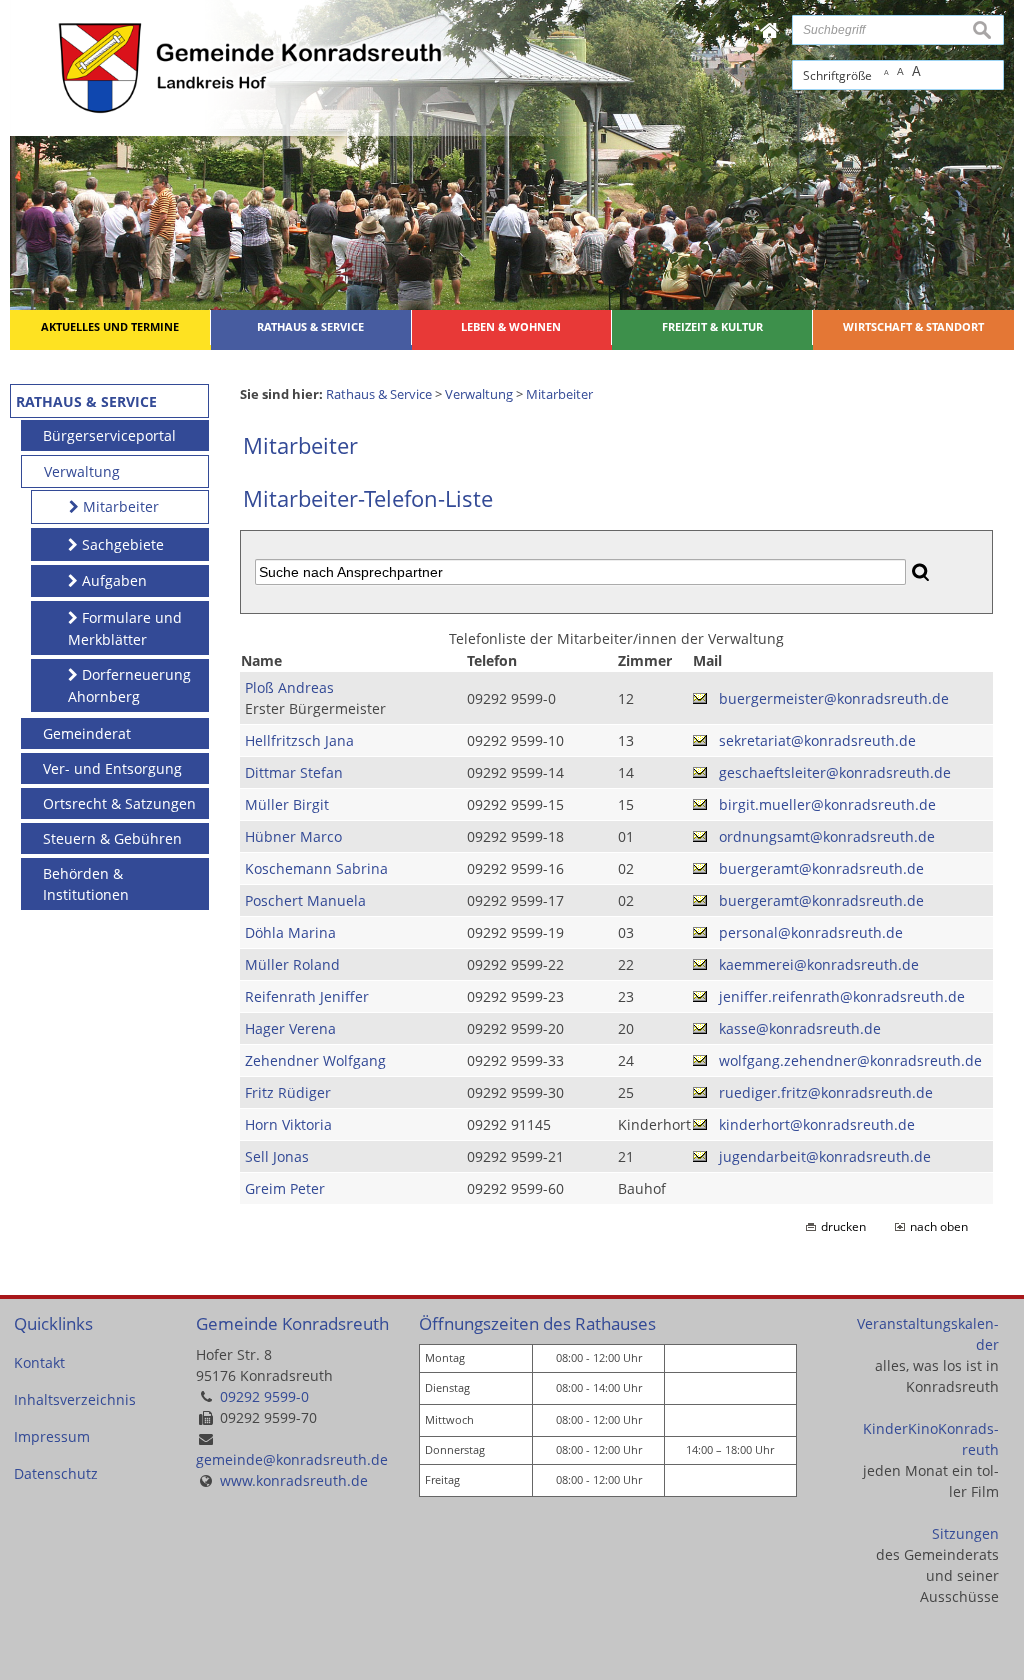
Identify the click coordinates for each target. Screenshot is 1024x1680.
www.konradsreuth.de (294, 1480)
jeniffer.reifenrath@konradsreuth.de (842, 996)
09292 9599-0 (264, 1396)
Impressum (52, 1436)
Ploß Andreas (289, 687)
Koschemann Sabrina (316, 868)
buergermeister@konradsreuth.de (834, 698)
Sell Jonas (277, 1156)
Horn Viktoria (288, 1124)
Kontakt (39, 1362)
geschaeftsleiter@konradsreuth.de (835, 772)
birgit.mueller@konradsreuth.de (827, 804)
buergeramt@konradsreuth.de (821, 868)
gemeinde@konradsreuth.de (292, 1459)
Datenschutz (56, 1473)
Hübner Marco (293, 836)
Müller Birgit (287, 804)
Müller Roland (292, 964)
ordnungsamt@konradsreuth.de (827, 836)
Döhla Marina (290, 932)
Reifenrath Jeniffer (307, 996)
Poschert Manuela (305, 900)
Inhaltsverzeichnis (75, 1399)
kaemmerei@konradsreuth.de (819, 964)
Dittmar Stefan (294, 772)
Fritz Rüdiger (288, 1092)
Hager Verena (290, 1028)
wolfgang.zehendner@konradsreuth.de (850, 1060)
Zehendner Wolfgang (315, 1060)
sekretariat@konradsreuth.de (817, 740)
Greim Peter (285, 1188)
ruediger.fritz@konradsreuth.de (826, 1092)
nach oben (939, 1226)
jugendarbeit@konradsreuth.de (825, 1156)
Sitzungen (965, 1533)
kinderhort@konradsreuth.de (817, 1124)
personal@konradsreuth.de (811, 932)
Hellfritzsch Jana (299, 740)
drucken (843, 1226)
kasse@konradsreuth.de (800, 1028)
